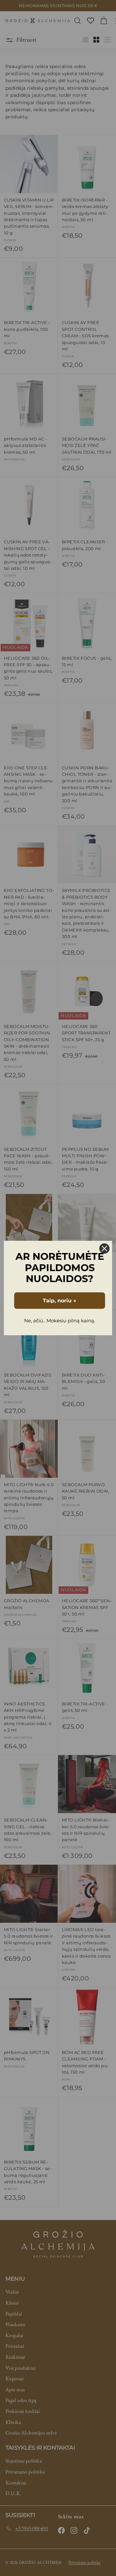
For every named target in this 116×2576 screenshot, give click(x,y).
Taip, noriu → (60, 1301)
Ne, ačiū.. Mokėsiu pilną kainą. (60, 1321)
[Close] (104, 1249)
